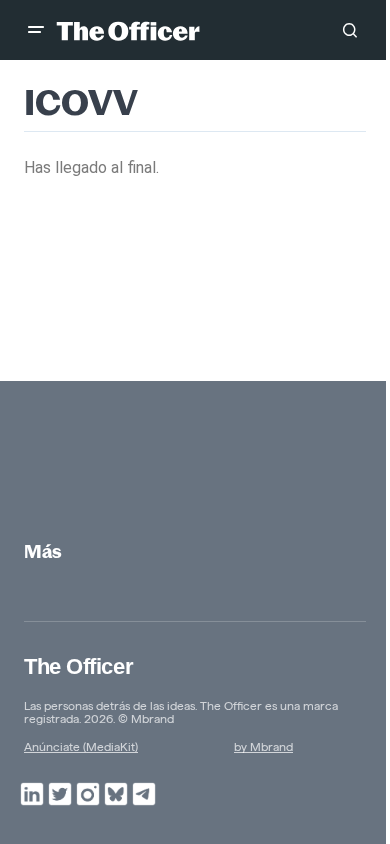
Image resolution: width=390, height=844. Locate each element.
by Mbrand (263, 746)
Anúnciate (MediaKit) (81, 746)
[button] (36, 30)
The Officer (78, 666)
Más (43, 551)
